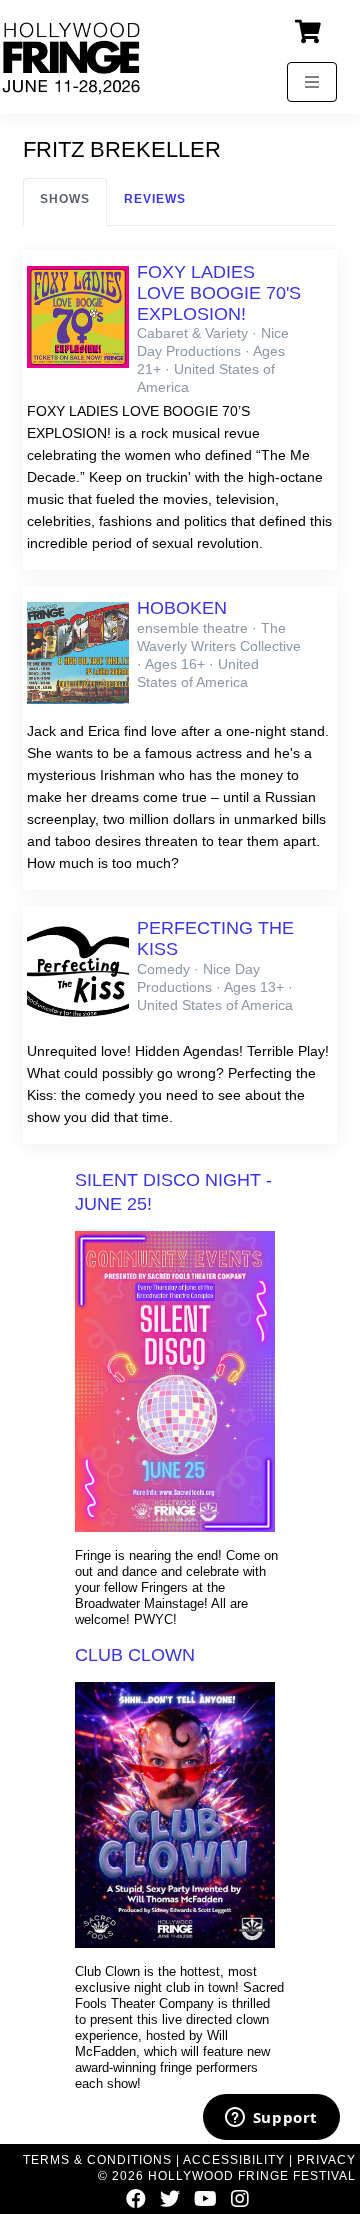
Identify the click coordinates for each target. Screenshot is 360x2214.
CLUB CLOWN (135, 1655)
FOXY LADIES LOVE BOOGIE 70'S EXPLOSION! (219, 293)
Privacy (326, 2160)
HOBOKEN (182, 608)
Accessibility (234, 2160)
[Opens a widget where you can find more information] (271, 2119)
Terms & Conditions (97, 2160)
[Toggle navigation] (312, 82)
